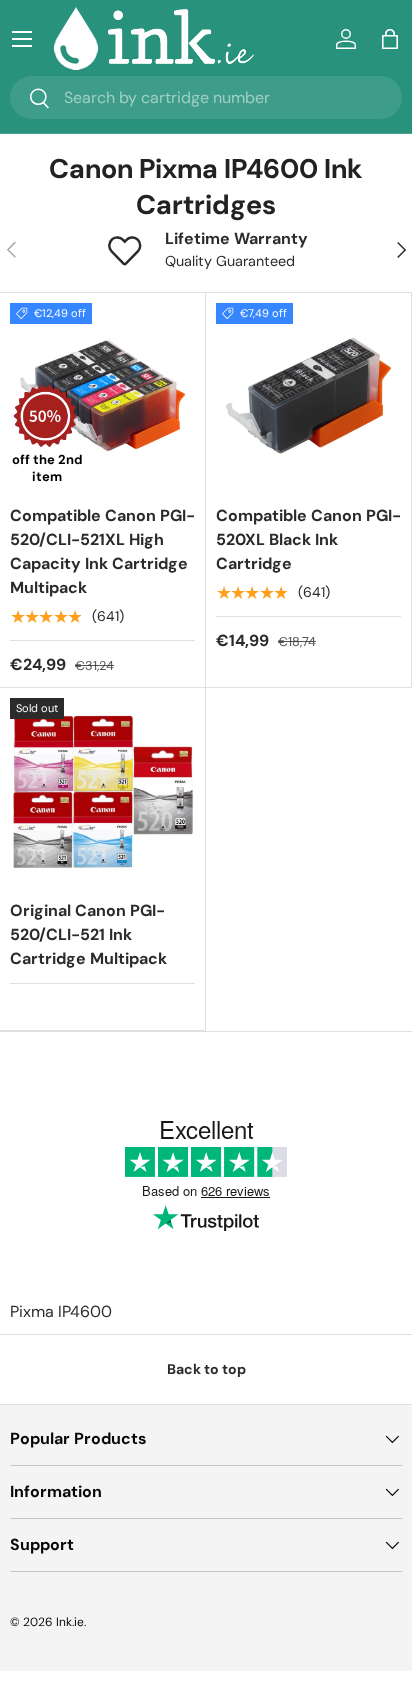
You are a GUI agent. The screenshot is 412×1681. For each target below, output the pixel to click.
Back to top (206, 1369)
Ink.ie (70, 1622)
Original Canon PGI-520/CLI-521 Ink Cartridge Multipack (88, 934)
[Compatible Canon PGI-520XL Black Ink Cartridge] (308, 395)
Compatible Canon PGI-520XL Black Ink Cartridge (308, 539)
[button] (390, 39)
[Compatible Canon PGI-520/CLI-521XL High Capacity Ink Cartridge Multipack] (102, 395)
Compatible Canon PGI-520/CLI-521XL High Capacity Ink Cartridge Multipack (102, 551)
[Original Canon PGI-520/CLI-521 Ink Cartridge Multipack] (102, 790)
